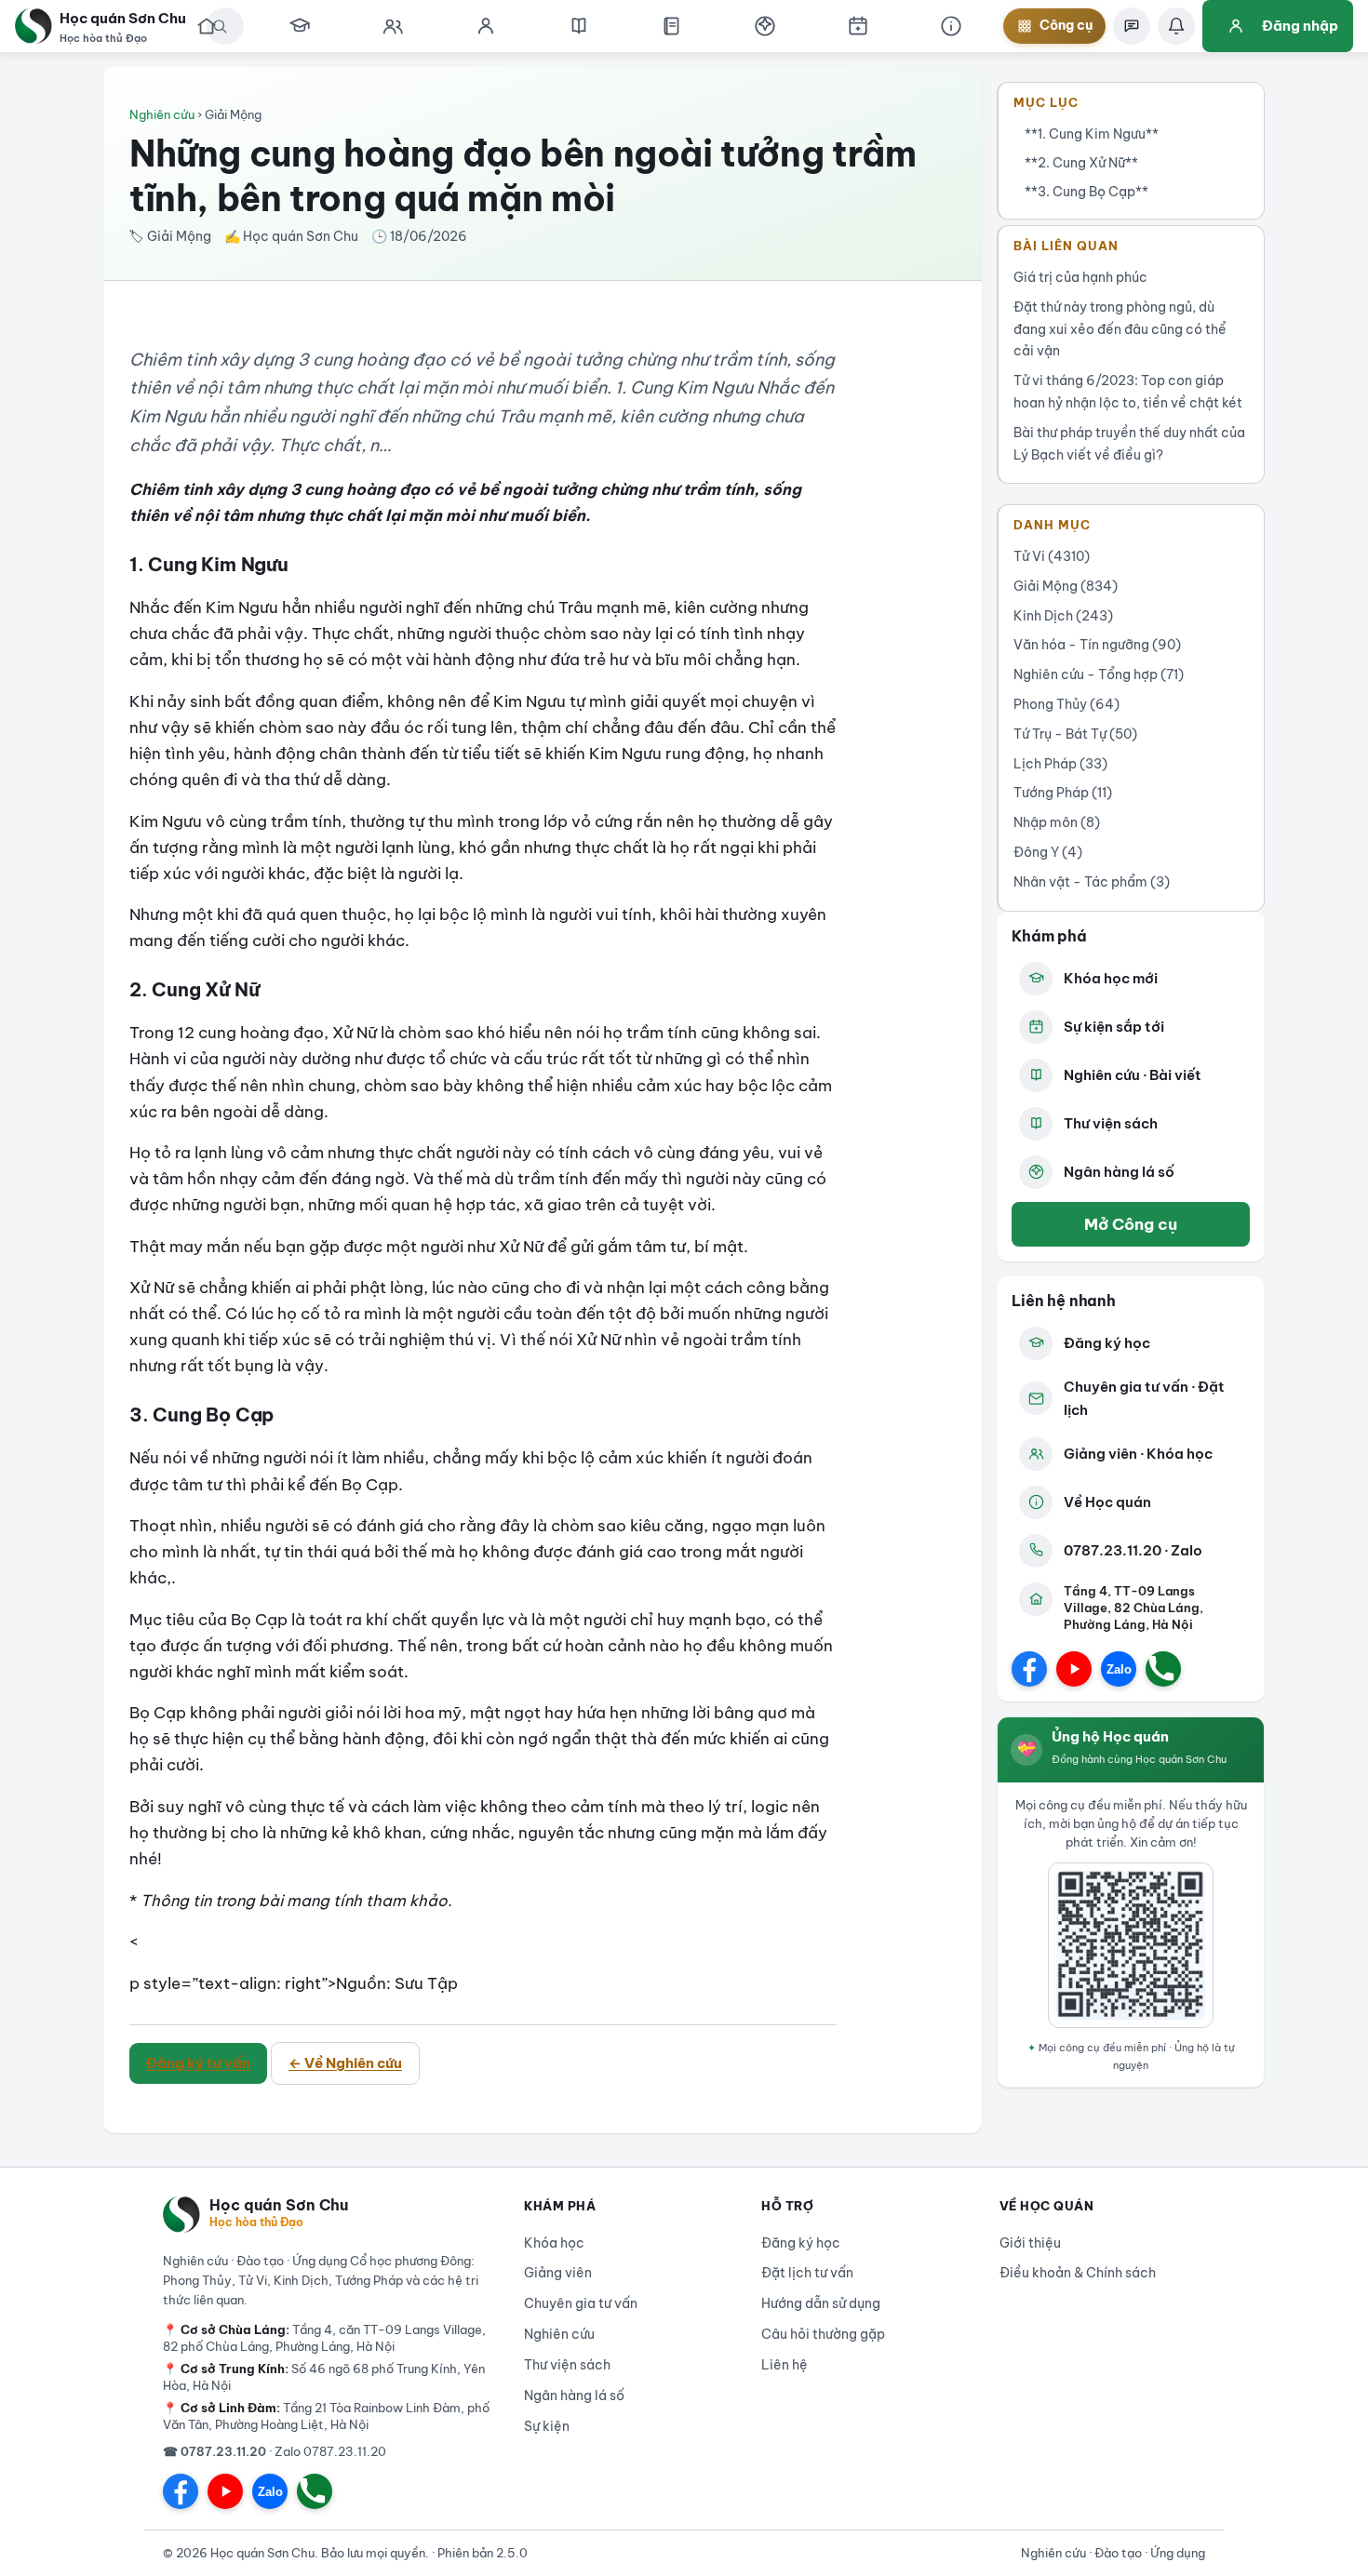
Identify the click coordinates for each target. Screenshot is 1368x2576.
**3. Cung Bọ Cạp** (1086, 192)
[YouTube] (1074, 1669)
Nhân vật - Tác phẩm (1092, 882)
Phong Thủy (1066, 704)
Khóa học (554, 2243)
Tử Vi (1052, 556)
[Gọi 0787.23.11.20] (1163, 1669)
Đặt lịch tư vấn (807, 2273)
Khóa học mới (1111, 978)
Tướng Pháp (1063, 793)
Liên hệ (785, 2365)
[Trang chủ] (207, 26)
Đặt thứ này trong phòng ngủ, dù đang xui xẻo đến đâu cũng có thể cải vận (1120, 329)
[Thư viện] (672, 26)
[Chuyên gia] (393, 26)
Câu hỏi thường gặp (823, 2334)
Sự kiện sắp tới (1114, 1027)
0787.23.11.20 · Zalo (1133, 1550)
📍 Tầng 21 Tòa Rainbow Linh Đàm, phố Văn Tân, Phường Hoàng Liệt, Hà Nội (326, 2416)
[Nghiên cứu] (579, 26)
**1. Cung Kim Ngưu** (1092, 134)
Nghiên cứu (162, 114)
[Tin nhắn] (1132, 26)
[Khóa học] (300, 26)
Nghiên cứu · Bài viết (1133, 1075)
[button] (765, 26)
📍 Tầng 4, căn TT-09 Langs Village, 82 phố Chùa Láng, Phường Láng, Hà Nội (324, 2338)
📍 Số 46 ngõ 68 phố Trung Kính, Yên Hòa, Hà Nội (324, 2377)
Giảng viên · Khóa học (1138, 1454)
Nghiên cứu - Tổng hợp (1099, 674)
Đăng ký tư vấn (198, 2063)
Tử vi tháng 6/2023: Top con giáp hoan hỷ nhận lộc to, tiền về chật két (1128, 392)
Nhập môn (1057, 822)
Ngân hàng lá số (1119, 1172)
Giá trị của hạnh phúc (1080, 277)
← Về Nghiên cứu (345, 2063)
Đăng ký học (1107, 1343)
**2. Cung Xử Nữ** (1081, 163)
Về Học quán (1107, 1502)
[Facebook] (1029, 1669)
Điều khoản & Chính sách (1078, 2273)
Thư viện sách (1111, 1123)
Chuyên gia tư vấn (581, 2303)
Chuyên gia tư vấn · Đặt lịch (1144, 1399)
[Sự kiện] (858, 26)
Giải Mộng (1066, 586)
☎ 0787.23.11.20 (215, 2451)
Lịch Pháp (1060, 764)
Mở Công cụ (1131, 1224)
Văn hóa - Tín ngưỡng (1097, 645)
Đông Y (1048, 852)
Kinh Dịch (1063, 616)
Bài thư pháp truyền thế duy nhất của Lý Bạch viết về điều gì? (1129, 444)
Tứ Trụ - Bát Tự (1075, 734)
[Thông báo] (1176, 26)
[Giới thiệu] (951, 26)
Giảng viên (558, 2273)
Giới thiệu (1030, 2243)
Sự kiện (547, 2426)
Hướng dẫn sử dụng (821, 2303)
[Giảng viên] (486, 26)
